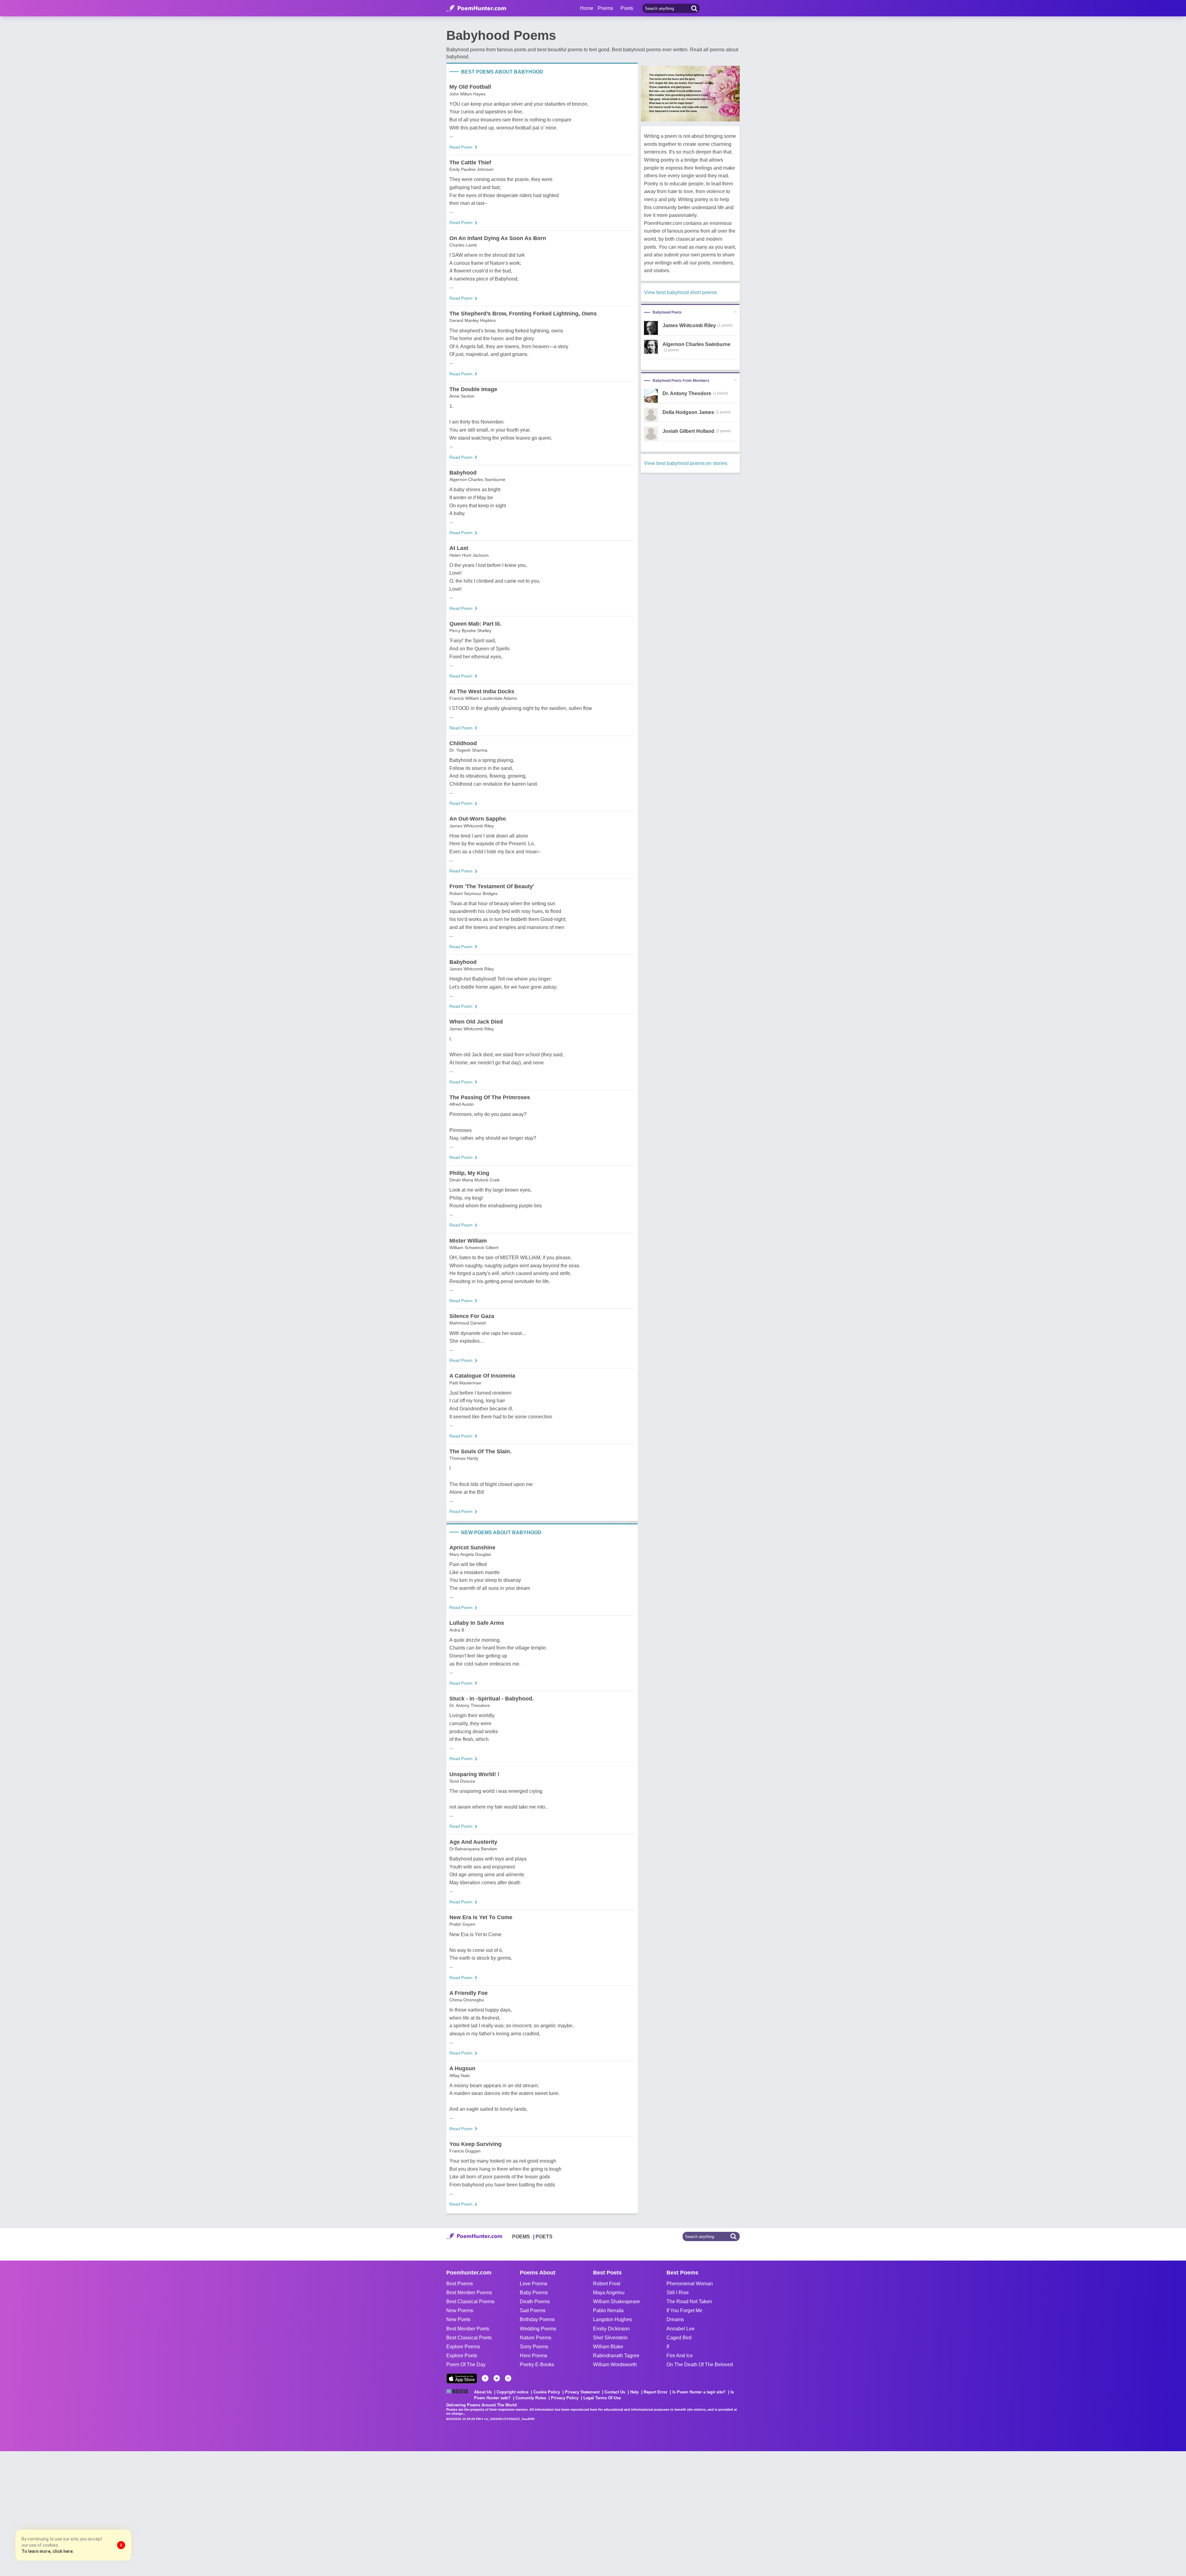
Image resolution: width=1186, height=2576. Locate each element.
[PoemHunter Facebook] (485, 2378)
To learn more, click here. (48, 2551)
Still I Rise (678, 2293)
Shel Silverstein (610, 2338)
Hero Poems (534, 2356)
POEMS (521, 2237)
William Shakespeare (616, 2302)
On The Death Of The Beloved (700, 2365)
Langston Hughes (612, 2319)
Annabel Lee (681, 2329)
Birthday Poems (537, 2319)
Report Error (656, 2392)
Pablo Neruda (608, 2310)
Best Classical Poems (470, 2302)
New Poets (458, 2319)
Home (587, 8)
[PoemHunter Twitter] (497, 2378)
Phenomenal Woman (690, 2284)
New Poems (460, 2310)
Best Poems (460, 2284)
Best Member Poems (469, 2293)
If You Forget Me (684, 2310)
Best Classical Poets (469, 2338)
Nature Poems (536, 2338)
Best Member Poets (468, 2329)
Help (634, 2392)
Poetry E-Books (537, 2365)
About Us (483, 2392)
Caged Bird (679, 2338)
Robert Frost (607, 2284)
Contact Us (615, 2392)
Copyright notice (513, 2392)
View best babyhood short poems (680, 292)
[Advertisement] (93, 2513)
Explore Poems (463, 2347)
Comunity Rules (531, 2398)
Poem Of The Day (466, 2365)
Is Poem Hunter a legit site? (699, 2392)
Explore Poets (462, 2356)
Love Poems (534, 2284)
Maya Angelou (609, 2293)
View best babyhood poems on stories (686, 463)
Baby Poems (534, 2293)
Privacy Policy (565, 2398)
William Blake (608, 2347)
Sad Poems (533, 2310)
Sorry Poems (534, 2347)
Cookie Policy (547, 2392)
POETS (544, 2237)
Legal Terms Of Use (602, 2398)
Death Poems (535, 2302)
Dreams (675, 2319)
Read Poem (461, 147)
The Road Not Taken (689, 2302)
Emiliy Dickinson (611, 2329)
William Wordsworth (615, 2365)
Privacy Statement (582, 2392)
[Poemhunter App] (462, 2378)
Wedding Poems (538, 2329)
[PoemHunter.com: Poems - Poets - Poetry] (476, 8)
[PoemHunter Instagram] (508, 2378)
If (668, 2347)
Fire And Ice (680, 2356)
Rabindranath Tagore (616, 2356)
